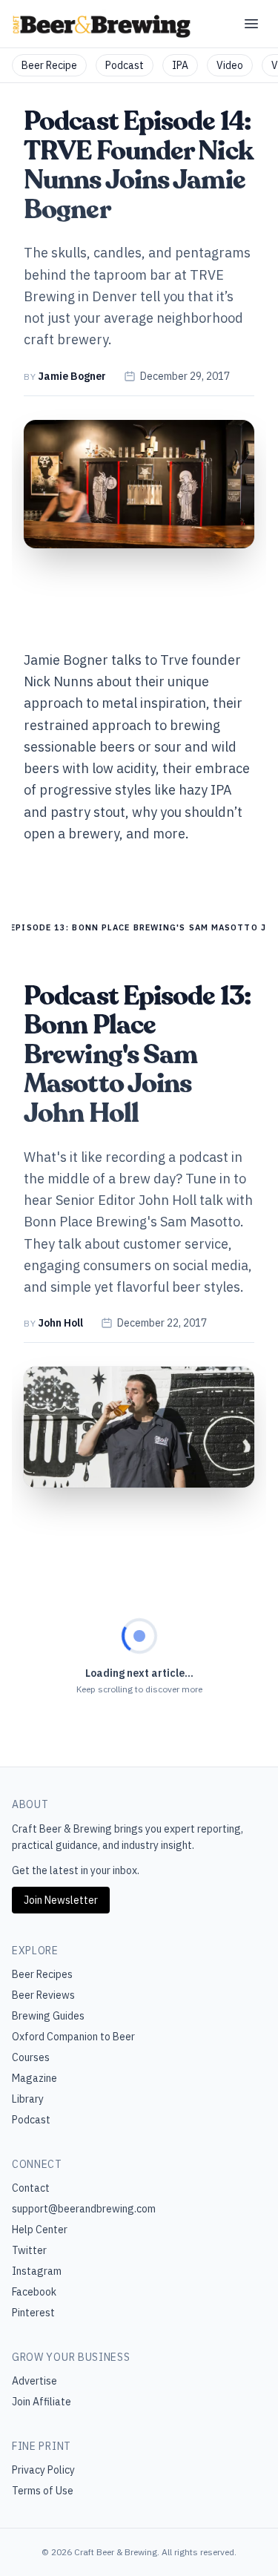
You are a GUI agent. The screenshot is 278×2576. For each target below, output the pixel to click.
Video (230, 65)
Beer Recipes (42, 1974)
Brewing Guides (48, 2016)
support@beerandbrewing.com (84, 2209)
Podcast (125, 65)
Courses (31, 2057)
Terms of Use (43, 2491)
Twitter (29, 2250)
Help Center (40, 2230)
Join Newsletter (61, 1900)
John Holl (60, 1323)
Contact (31, 2188)
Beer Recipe (49, 65)
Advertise (34, 2381)
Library (28, 2099)
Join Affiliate (42, 2402)
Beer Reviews (43, 1995)
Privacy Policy (43, 2470)
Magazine (34, 2078)
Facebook (34, 2292)
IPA (180, 65)
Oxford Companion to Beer (73, 2037)
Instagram (37, 2271)
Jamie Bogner (72, 376)
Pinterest (33, 2313)
